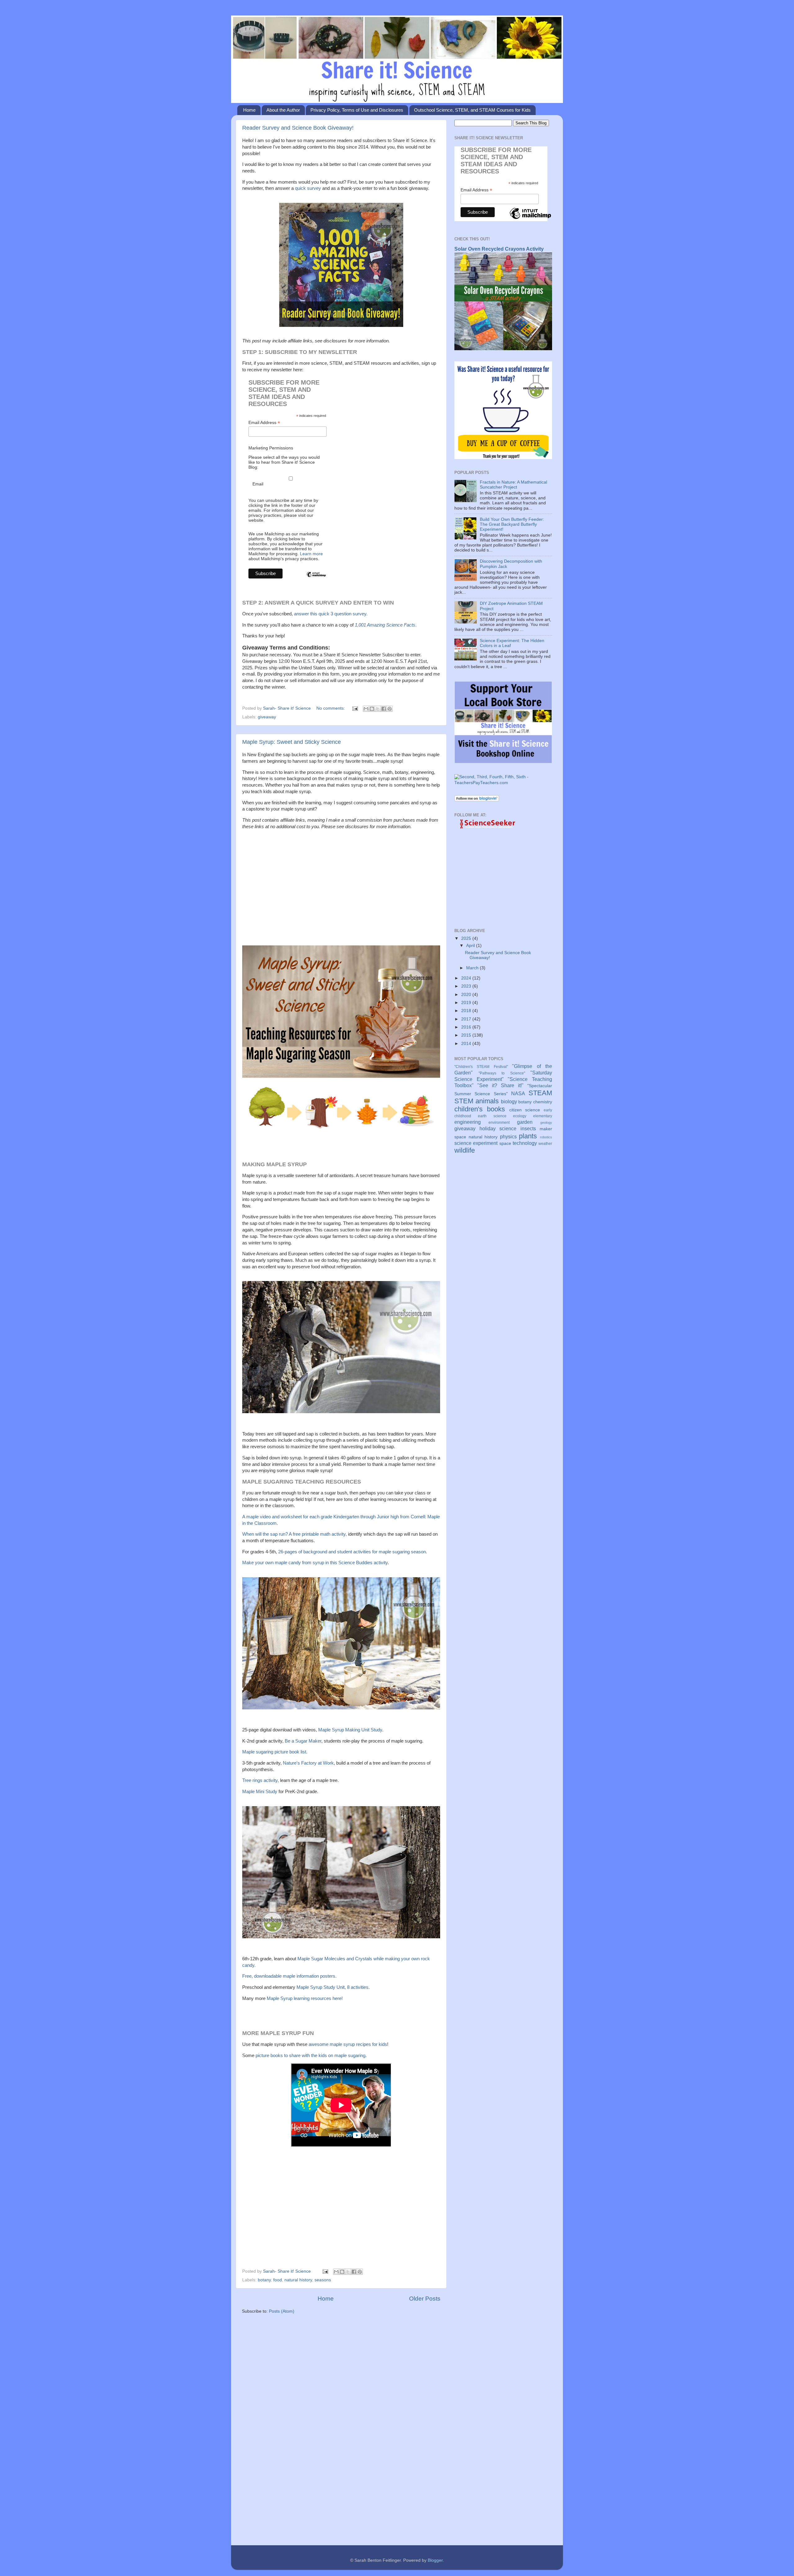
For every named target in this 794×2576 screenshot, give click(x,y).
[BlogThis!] (372, 709)
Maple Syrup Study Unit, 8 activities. (334, 1987)
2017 (467, 1019)
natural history (298, 2280)
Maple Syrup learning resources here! (305, 1998)
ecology (520, 1116)
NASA (518, 1093)
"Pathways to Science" (502, 1073)
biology (509, 1101)
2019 (467, 1003)
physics (508, 1136)
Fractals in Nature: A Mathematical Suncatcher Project (513, 485)
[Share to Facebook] (384, 709)
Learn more (311, 554)
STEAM (540, 1093)
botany (264, 2280)
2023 (467, 986)
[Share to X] (378, 709)
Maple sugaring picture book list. (275, 1752)
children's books (480, 1109)
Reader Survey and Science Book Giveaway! (298, 128)
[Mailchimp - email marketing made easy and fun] (316, 580)
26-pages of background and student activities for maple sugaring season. (353, 1552)
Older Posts (425, 2299)
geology (546, 1123)
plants (528, 1136)
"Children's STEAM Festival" (481, 1067)
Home (249, 110)
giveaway (267, 717)
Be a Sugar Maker (303, 1741)
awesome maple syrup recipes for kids (348, 2044)
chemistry (543, 1102)
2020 (467, 995)
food (278, 2280)
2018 (467, 1011)
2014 (467, 1044)
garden (525, 1122)
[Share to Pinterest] (390, 709)
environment (499, 1123)
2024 (467, 978)
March (473, 968)
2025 (467, 938)
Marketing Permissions (271, 448)
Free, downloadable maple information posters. (290, 1976)
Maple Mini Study (260, 1792)
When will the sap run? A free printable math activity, (294, 1534)
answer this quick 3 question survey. (331, 614)
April (471, 946)
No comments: (331, 708)
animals (487, 1101)
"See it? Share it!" (500, 1085)
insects (528, 1128)
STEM (464, 1101)
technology (525, 1143)
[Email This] (366, 709)
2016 (467, 1027)
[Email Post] (355, 708)
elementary (543, 1116)
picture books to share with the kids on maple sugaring (310, 2056)
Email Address (264, 423)
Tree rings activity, (261, 1780)
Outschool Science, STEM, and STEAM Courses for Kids (472, 110)
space (505, 1143)
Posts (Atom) (282, 2311)
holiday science (498, 1128)
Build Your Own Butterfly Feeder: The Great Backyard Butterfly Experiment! (512, 524)
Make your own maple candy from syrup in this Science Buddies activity (315, 1563)
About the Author (283, 110)
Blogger (435, 2560)
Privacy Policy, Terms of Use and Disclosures (357, 110)
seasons (323, 2280)
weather (545, 1144)
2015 (467, 1035)
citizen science (525, 1110)
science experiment (476, 1143)
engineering (468, 1122)
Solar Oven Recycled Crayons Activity (499, 249)
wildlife (465, 1150)
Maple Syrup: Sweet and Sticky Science (292, 742)
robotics (546, 1137)
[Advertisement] (341, 884)
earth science (492, 1116)
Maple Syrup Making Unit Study (350, 1730)
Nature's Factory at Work (308, 1763)
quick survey (308, 188)
